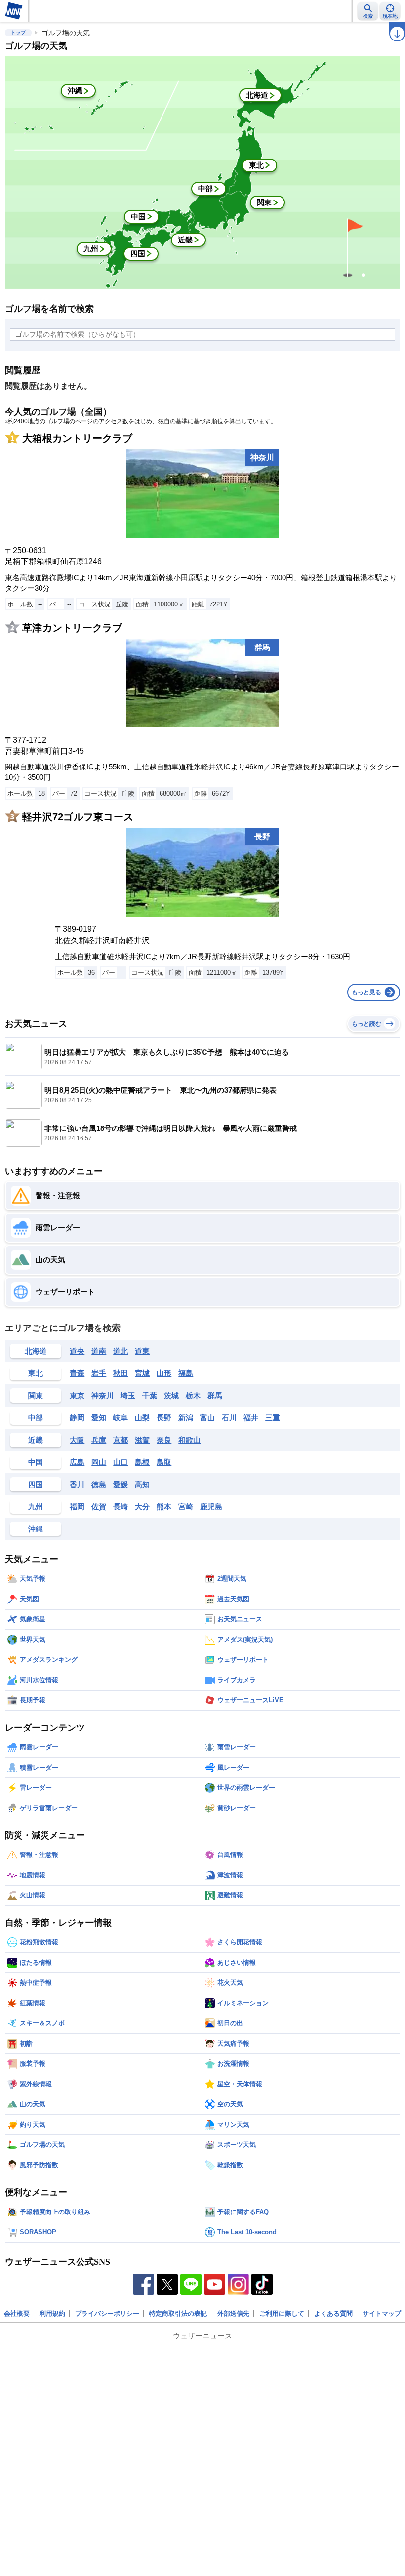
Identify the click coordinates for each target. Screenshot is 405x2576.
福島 (186, 1373)
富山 (207, 1418)
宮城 (142, 1373)
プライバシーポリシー (107, 2314)
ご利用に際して (282, 2314)
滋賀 (142, 1440)
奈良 (164, 1440)
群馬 (215, 1395)
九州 (36, 1507)
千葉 (150, 1395)
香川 (77, 1484)
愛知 (99, 1418)
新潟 (186, 1418)
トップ (18, 32)
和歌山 (189, 1440)
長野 (164, 1418)
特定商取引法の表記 (178, 2314)
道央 (77, 1351)
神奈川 (102, 1395)
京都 (121, 1440)
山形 (164, 1373)
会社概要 (17, 2314)
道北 (121, 1351)
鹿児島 (211, 1507)
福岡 (77, 1507)
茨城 (171, 1395)
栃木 (193, 1395)
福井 (251, 1418)
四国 (36, 1484)
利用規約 (52, 2314)
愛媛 (121, 1484)
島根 (142, 1462)
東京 (77, 1395)
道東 (142, 1351)
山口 (121, 1462)
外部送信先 (233, 2314)
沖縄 (36, 1529)
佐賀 (99, 1507)
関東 (36, 1395)
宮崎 (186, 1507)
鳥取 (164, 1462)
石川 (229, 1418)
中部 (36, 1418)
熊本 (164, 1507)
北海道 (36, 1351)
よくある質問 (333, 2314)
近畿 (36, 1440)
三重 (273, 1418)
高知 (142, 1484)
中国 (36, 1462)
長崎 (121, 1507)
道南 (99, 1351)
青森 (77, 1373)
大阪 (77, 1440)
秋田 (121, 1373)
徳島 (99, 1484)
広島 (77, 1462)
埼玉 (128, 1395)
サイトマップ (382, 2314)
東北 (36, 1373)
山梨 (142, 1418)
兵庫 (99, 1440)
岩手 (99, 1373)
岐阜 (121, 1418)
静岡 (77, 1418)
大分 (142, 1507)
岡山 (99, 1462)
